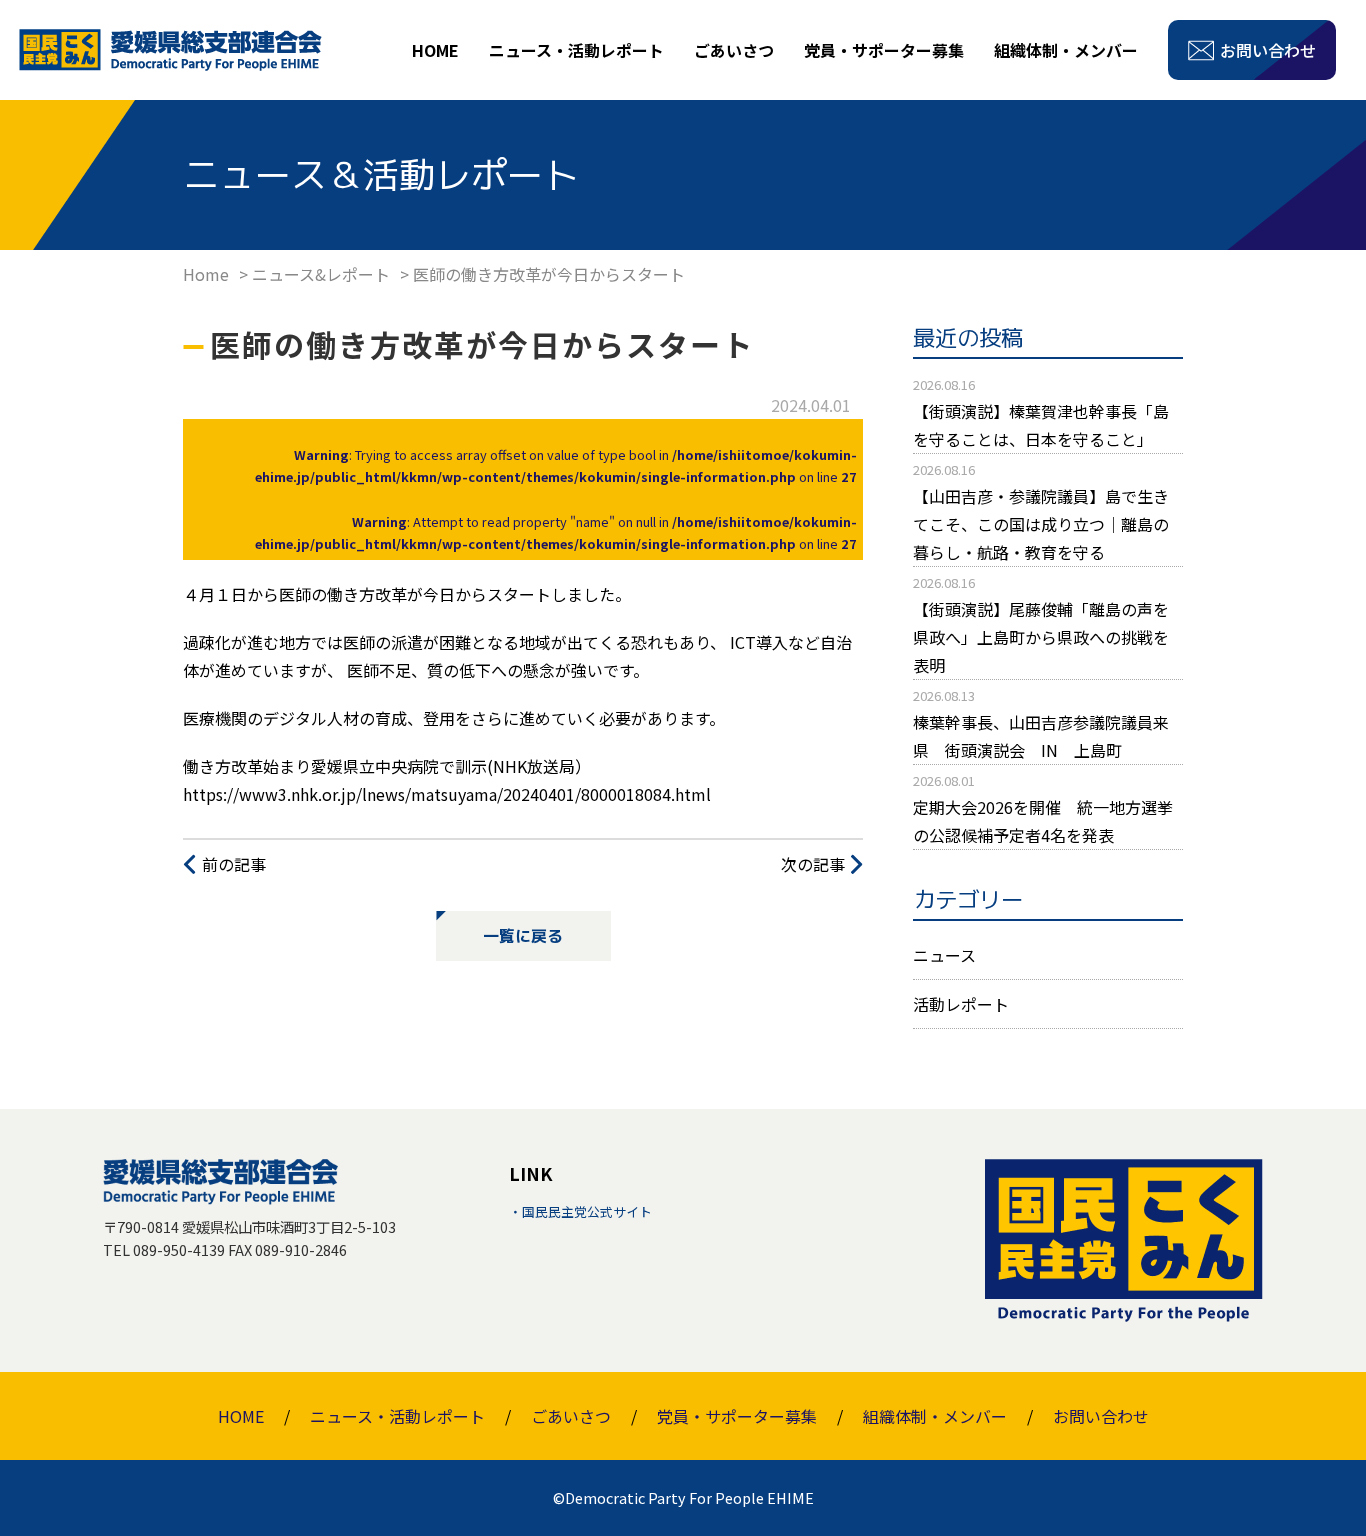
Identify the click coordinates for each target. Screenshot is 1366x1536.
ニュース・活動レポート (576, 50)
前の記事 (234, 864)
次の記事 (813, 864)
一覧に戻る (523, 936)
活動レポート (961, 1004)
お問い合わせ (1101, 1416)
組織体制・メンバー (1066, 50)
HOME (435, 50)
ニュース (944, 955)
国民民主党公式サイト (587, 1211)
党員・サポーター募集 (884, 50)
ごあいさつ (734, 50)
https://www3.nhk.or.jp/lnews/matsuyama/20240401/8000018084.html (447, 794)
